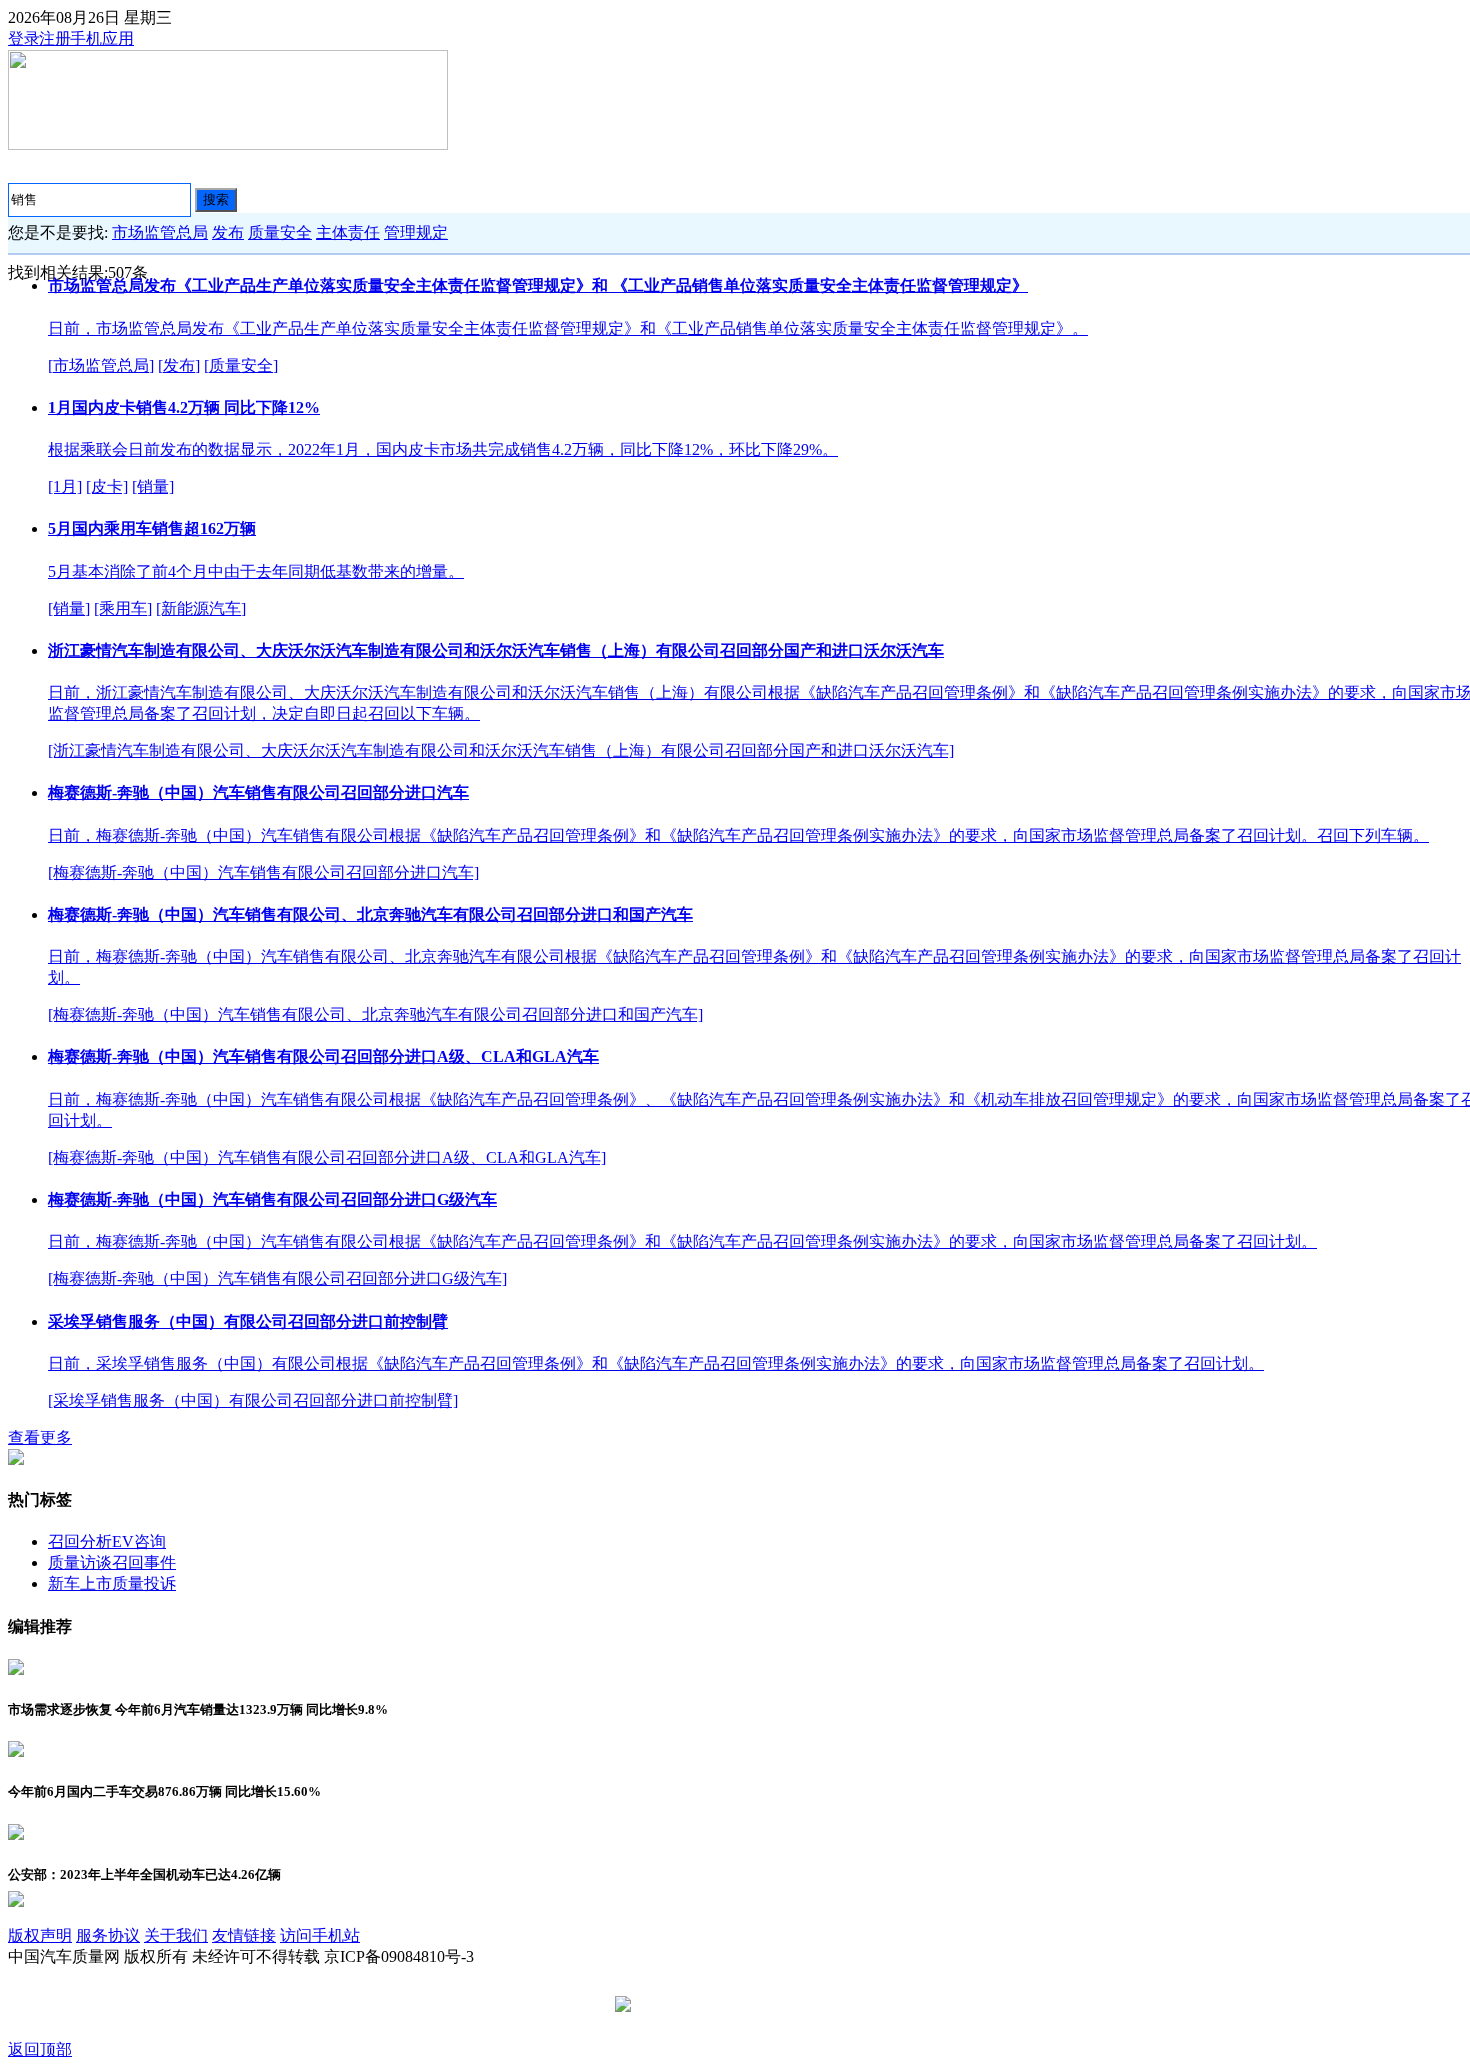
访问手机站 (320, 1935)
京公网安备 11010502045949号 (742, 2005)
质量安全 (280, 232)
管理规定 (416, 232)
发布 (228, 232)
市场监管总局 (160, 232)
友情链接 (244, 1935)
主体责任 (348, 232)
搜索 (216, 199)
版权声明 (40, 1935)
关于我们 (176, 1935)
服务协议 (108, 1935)
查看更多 (40, 1437)
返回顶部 (40, 2049)
